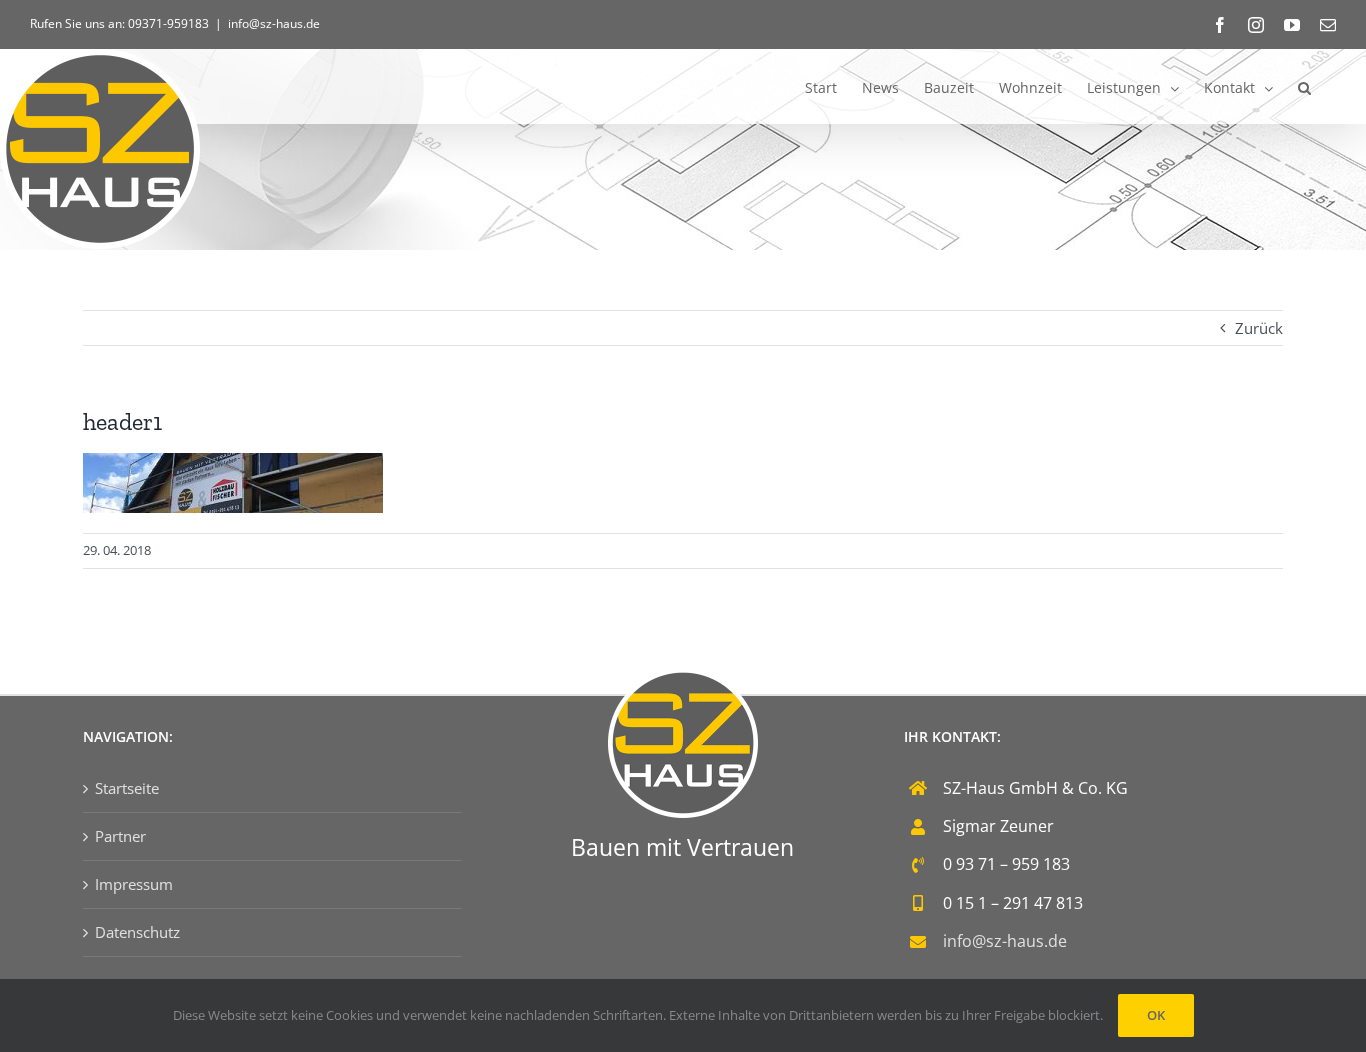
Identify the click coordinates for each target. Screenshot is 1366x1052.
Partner (120, 836)
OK (1156, 1015)
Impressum (134, 884)
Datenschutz (137, 932)
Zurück (1259, 328)
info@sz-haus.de (274, 23)
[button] (1304, 86)
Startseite (127, 788)
